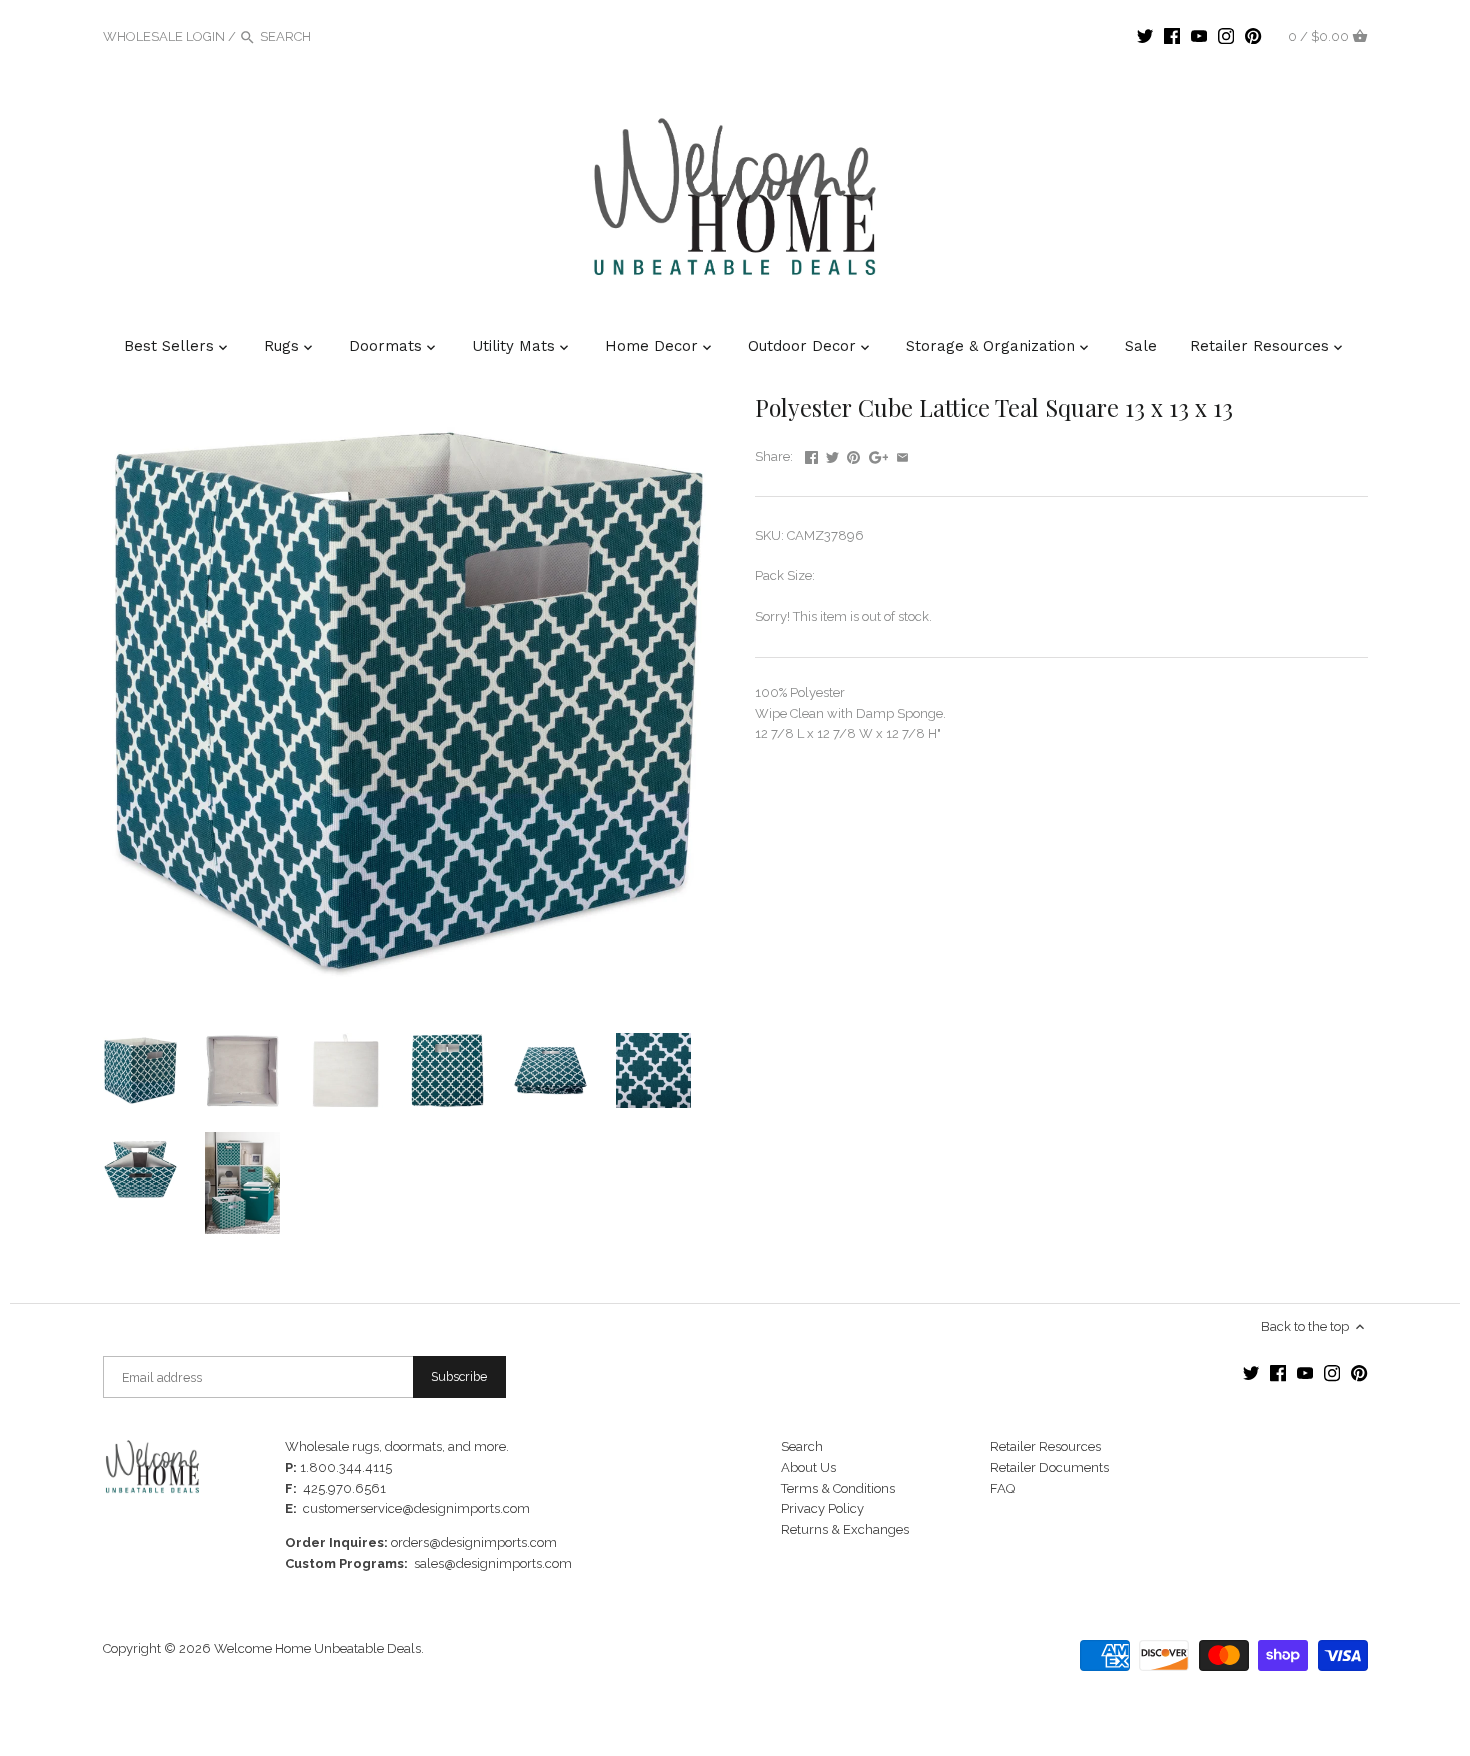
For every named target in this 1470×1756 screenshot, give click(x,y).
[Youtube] (1199, 36)
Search (802, 1446)
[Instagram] (1226, 36)
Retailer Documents (1049, 1467)
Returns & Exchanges (845, 1529)
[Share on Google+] (879, 454)
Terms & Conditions (838, 1488)
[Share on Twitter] (832, 454)
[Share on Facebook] (811, 454)
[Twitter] (1145, 36)
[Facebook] (1172, 36)
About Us (808, 1467)
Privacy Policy (822, 1508)
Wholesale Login (164, 36)
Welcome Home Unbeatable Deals (317, 1648)
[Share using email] (902, 454)
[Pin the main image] (853, 454)
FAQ (1002, 1488)
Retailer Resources (1045, 1446)
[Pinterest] (1253, 36)
